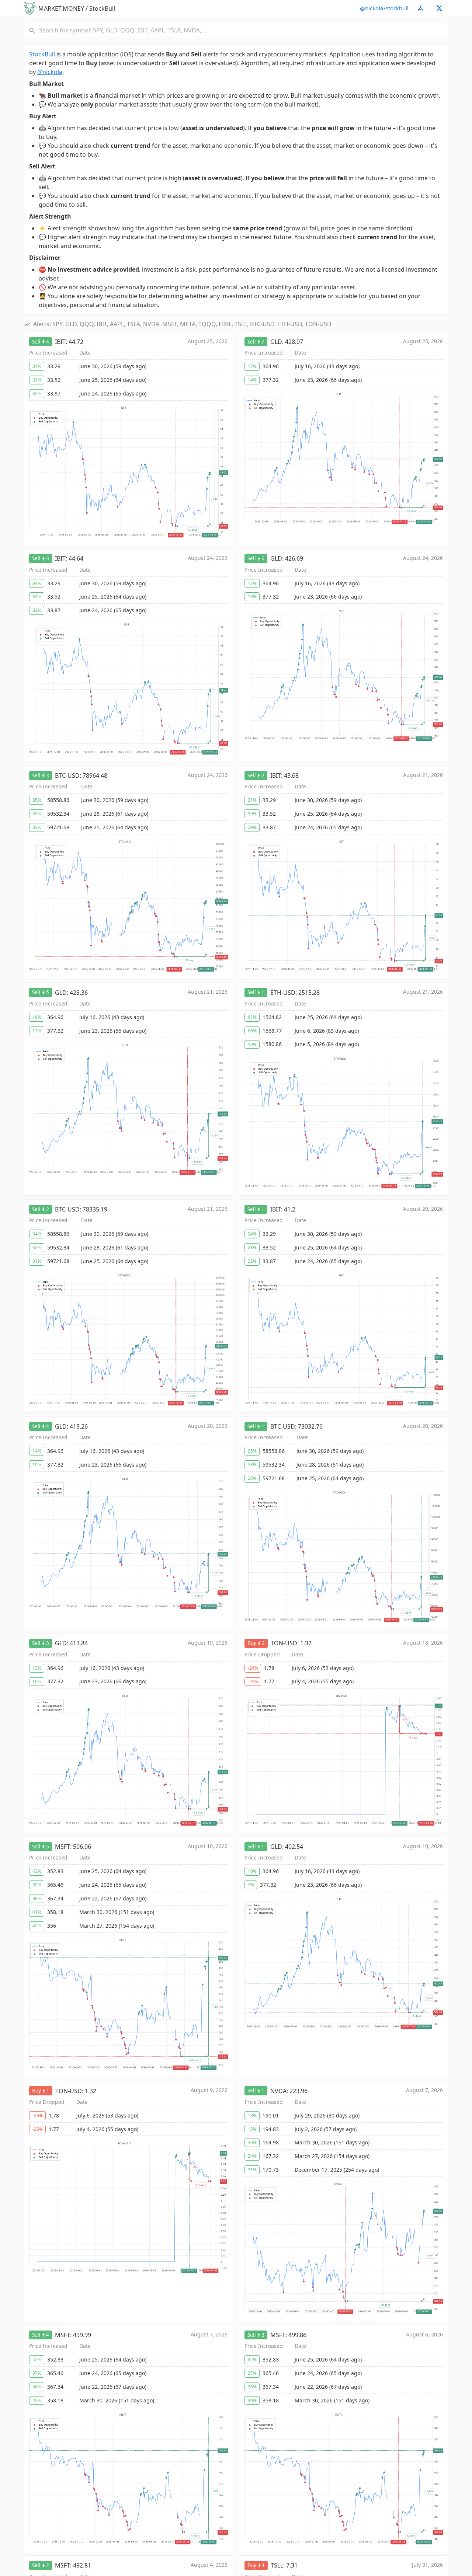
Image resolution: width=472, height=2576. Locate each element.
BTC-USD (67, 775)
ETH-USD (283, 993)
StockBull (42, 54)
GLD (276, 342)
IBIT (60, 342)
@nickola (50, 72)
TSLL (277, 2565)
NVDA (278, 2091)
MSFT (63, 1847)
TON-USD (284, 1643)
